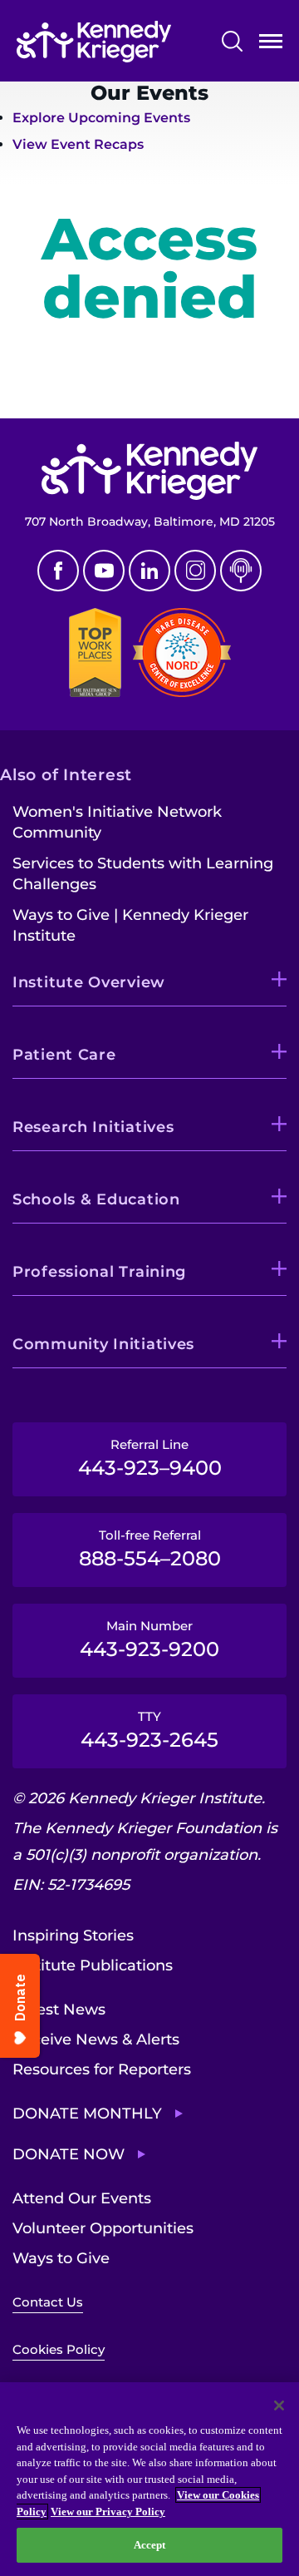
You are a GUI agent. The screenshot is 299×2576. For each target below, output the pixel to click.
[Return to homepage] (94, 42)
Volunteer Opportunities (103, 2228)
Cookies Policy (59, 2349)
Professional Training (99, 1272)
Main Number (149, 1639)
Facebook (58, 571)
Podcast (241, 571)
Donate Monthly (87, 2114)
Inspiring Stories (73, 1936)
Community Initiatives (103, 1344)
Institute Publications (93, 1965)
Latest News (59, 2010)
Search (232, 41)
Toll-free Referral (150, 1549)
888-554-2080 (82, 381)
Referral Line (150, 1458)
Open (271, 44)
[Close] (279, 2405)
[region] (149, 2479)
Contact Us (48, 2302)
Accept (150, 2545)
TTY (149, 1730)
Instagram (195, 571)
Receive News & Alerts (96, 2040)
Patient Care (64, 1055)
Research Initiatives (93, 1127)
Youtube (104, 571)
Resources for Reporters (102, 2069)
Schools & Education (96, 1199)
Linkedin (149, 571)
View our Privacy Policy (108, 2512)
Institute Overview (89, 982)
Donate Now (69, 2154)
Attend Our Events (82, 2198)
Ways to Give (61, 2258)
